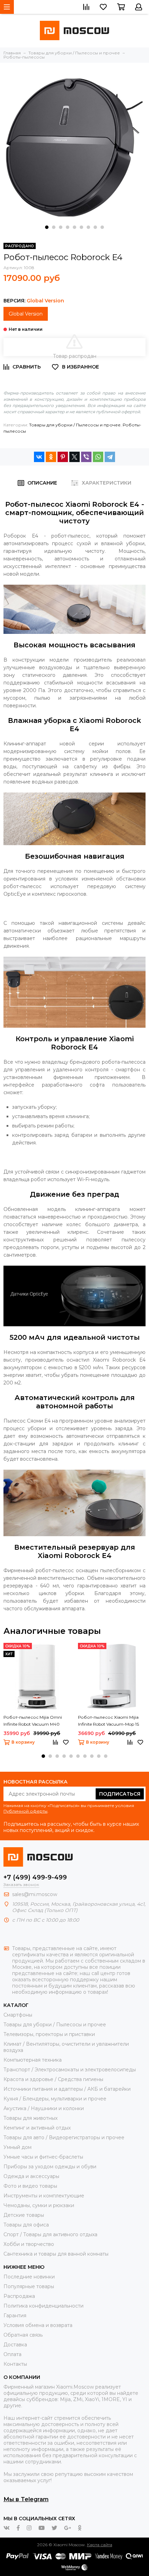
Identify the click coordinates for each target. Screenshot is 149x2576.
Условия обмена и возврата (38, 2325)
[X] (74, 457)
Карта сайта (100, 2545)
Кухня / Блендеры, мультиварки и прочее (55, 2099)
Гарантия (15, 2316)
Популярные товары (29, 2286)
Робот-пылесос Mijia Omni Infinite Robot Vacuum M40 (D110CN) (33, 1721)
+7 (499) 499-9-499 (35, 1877)
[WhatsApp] (98, 457)
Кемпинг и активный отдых (37, 2128)
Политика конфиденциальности (43, 2306)
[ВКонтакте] (39, 457)
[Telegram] (110, 457)
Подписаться (120, 1794)
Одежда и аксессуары (31, 2176)
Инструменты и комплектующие (44, 2196)
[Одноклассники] (51, 457)
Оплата (12, 2354)
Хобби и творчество (29, 2244)
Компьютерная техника (33, 2060)
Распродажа (19, 2296)
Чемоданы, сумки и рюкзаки (39, 2205)
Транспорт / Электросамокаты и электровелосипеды (70, 2070)
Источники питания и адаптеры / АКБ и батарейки (67, 2089)
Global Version (26, 314)
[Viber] (86, 457)
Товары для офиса (26, 2225)
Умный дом (17, 2147)
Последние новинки (29, 2277)
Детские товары (24, 2215)
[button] (47, 227)
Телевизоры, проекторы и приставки (49, 2034)
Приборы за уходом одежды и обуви (50, 2167)
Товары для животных (30, 2118)
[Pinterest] (63, 457)
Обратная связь (23, 2335)
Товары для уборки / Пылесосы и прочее (75, 425)
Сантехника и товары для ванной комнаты (56, 2254)
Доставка (15, 2345)
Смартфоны (18, 2015)
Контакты (15, 2364)
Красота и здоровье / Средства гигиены (53, 2079)
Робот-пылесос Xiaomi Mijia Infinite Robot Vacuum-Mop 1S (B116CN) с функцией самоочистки (108, 1721)
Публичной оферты (25, 1811)
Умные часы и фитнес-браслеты (43, 2157)
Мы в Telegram (26, 2499)
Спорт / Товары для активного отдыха (50, 2234)
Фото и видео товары (30, 2186)
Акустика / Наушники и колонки (44, 2108)
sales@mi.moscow (35, 1894)
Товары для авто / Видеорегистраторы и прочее (64, 2137)
